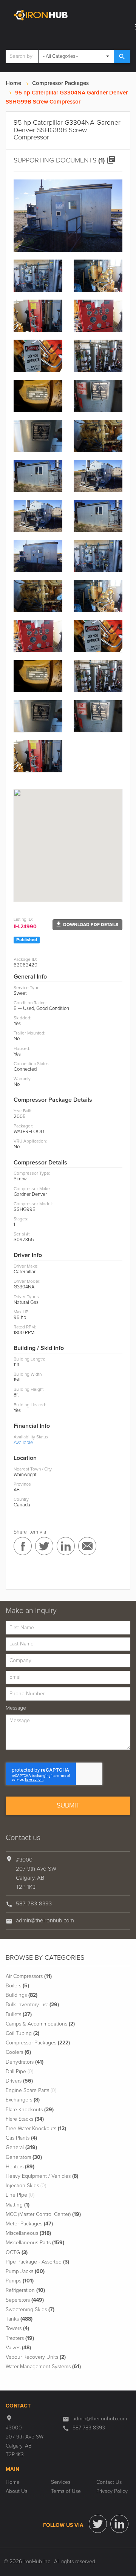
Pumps (20, 2281)
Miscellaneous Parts (35, 2243)
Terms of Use (66, 2491)
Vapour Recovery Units (36, 2357)
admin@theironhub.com (45, 1921)
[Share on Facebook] (23, 1546)
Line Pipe (20, 2195)
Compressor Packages (60, 83)
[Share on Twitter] (44, 1546)
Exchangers (23, 2100)
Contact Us (109, 2482)
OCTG (17, 2253)
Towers (17, 2329)
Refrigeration (25, 2290)
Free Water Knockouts (36, 2129)
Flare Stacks (25, 2119)
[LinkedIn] (119, 2524)
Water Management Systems (43, 2367)
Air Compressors (29, 1976)
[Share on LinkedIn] (66, 1546)
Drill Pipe (19, 2072)
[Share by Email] (87, 1546)
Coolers (18, 2052)
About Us (16, 2491)
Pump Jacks (25, 2271)
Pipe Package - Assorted (37, 2262)
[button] (87, 925)
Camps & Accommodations (40, 2024)
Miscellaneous (28, 2233)
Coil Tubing (22, 2033)
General (21, 2148)
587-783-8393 (34, 1904)
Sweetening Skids (30, 2310)
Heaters (20, 2167)
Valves (18, 2348)
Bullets (19, 2015)
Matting (18, 2205)
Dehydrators (25, 2062)
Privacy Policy (112, 2491)
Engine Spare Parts (31, 2090)
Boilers (17, 1986)
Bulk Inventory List (32, 2005)
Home (13, 83)
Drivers (19, 2081)
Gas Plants (21, 2138)
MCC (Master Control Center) (43, 2214)
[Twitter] (98, 2524)
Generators (24, 2157)
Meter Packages (29, 2224)
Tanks (19, 2319)
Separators (25, 2300)
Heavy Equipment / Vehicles (42, 2176)
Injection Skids (26, 2186)
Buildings (22, 1995)
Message (16, 1708)
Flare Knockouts (30, 2110)
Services (61, 2482)
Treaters (20, 2338)
